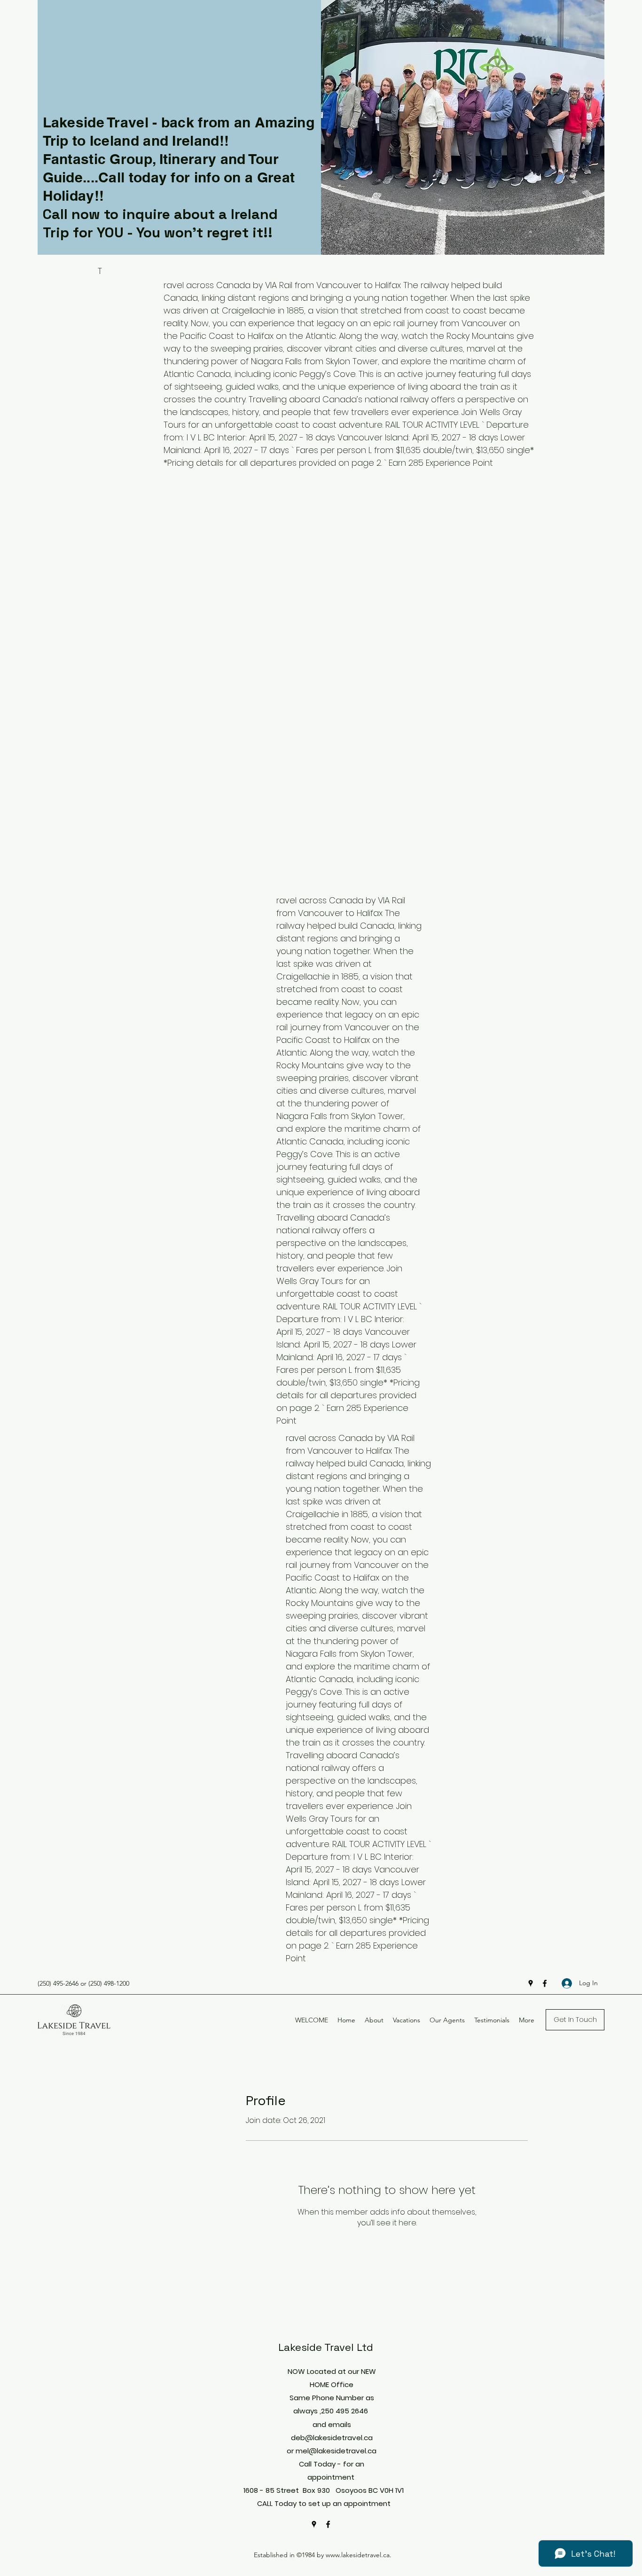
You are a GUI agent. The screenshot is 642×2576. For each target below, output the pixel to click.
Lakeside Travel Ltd (326, 2347)
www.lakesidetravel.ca (358, 2555)
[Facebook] (545, 1983)
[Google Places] (531, 1983)
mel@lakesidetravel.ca (336, 2451)
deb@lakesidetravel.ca (332, 2438)
